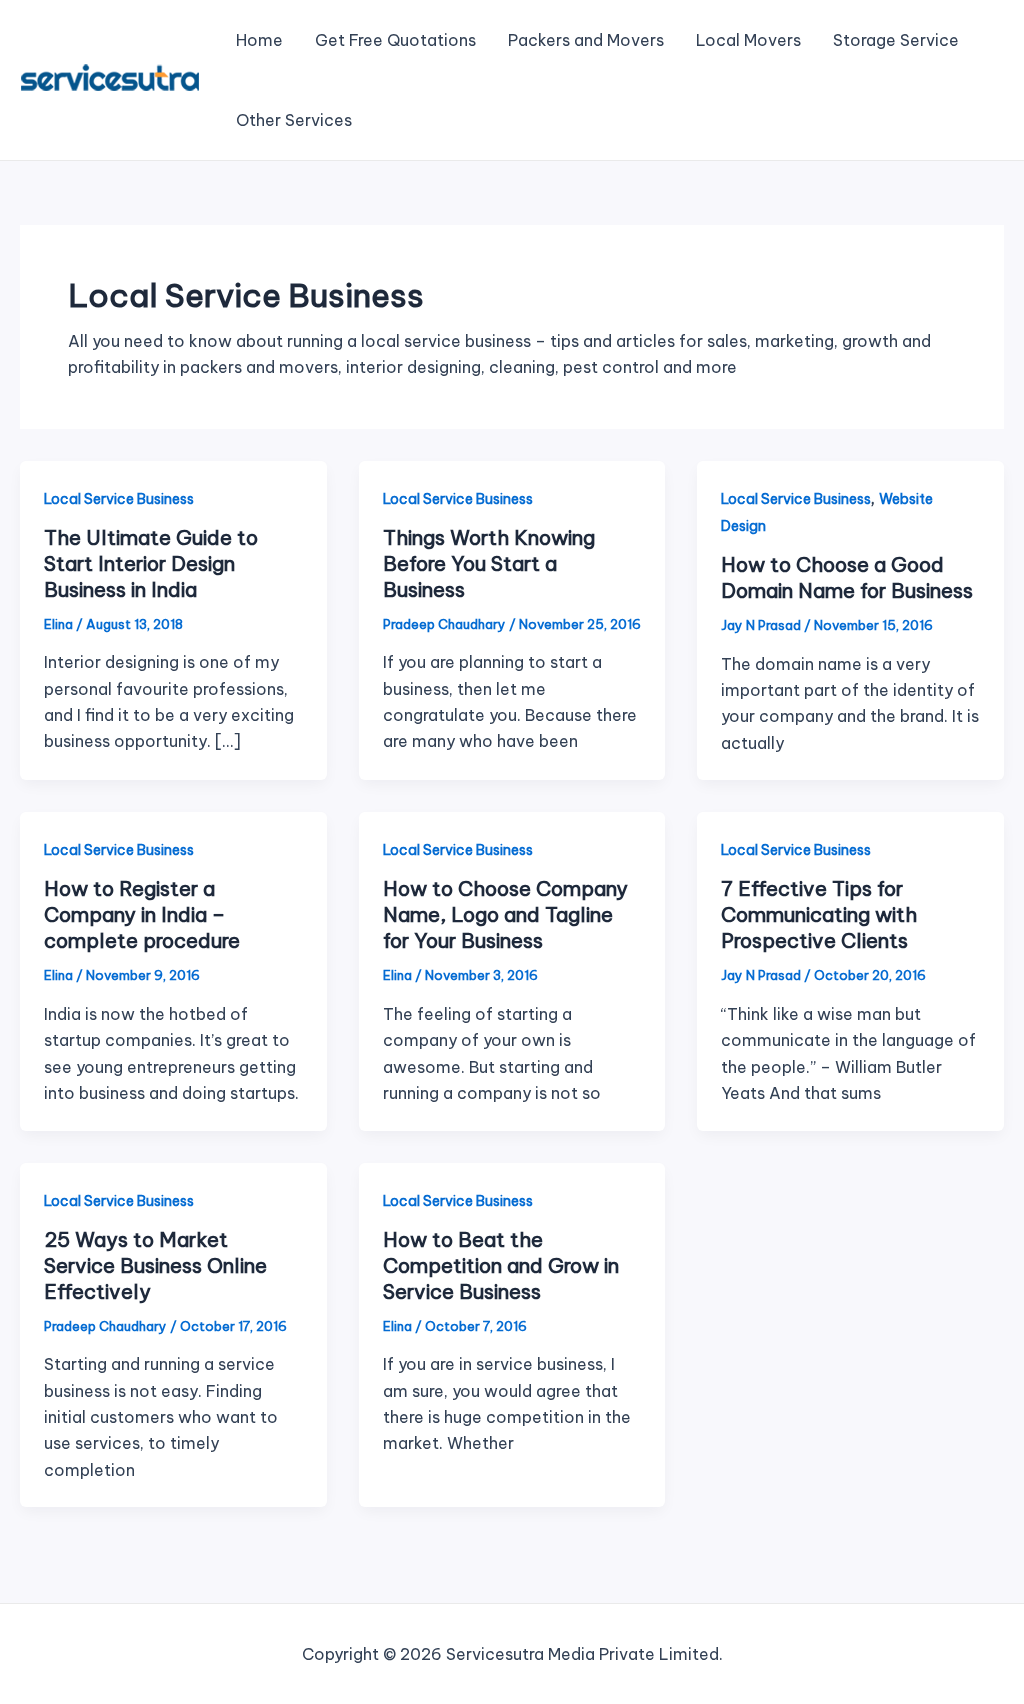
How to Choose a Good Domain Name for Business (847, 577)
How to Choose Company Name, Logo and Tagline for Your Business (505, 914)
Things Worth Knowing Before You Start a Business (489, 563)
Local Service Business (119, 499)
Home (259, 40)
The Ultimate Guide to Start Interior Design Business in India (151, 563)
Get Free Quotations (395, 40)
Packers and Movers (586, 40)
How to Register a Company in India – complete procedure (142, 914)
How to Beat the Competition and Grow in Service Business (501, 1265)
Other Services (294, 120)
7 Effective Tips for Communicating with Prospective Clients (819, 914)
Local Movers (748, 40)
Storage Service (896, 40)
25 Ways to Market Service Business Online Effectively (155, 1265)
